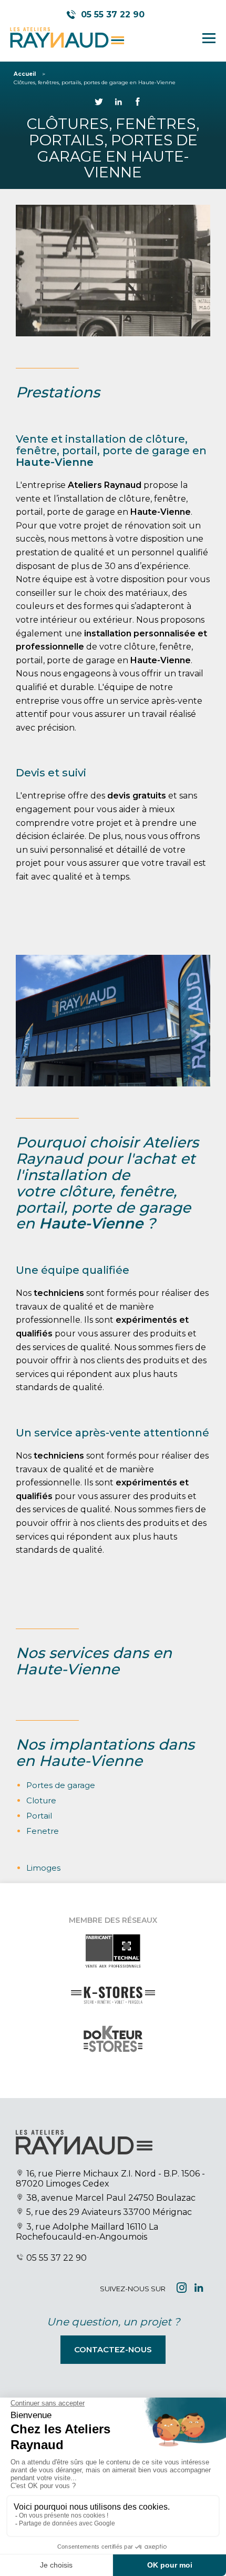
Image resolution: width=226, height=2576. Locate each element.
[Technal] (113, 1961)
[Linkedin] (199, 2289)
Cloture (41, 1800)
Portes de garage (61, 1785)
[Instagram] (182, 2289)
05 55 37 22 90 (56, 2258)
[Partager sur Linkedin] (118, 103)
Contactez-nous (113, 2349)
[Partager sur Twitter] (99, 103)
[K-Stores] (113, 2005)
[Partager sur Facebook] (138, 103)
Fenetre (43, 1831)
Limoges (43, 1868)
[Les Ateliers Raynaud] (66, 38)
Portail (39, 1816)
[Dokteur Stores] (113, 2049)
